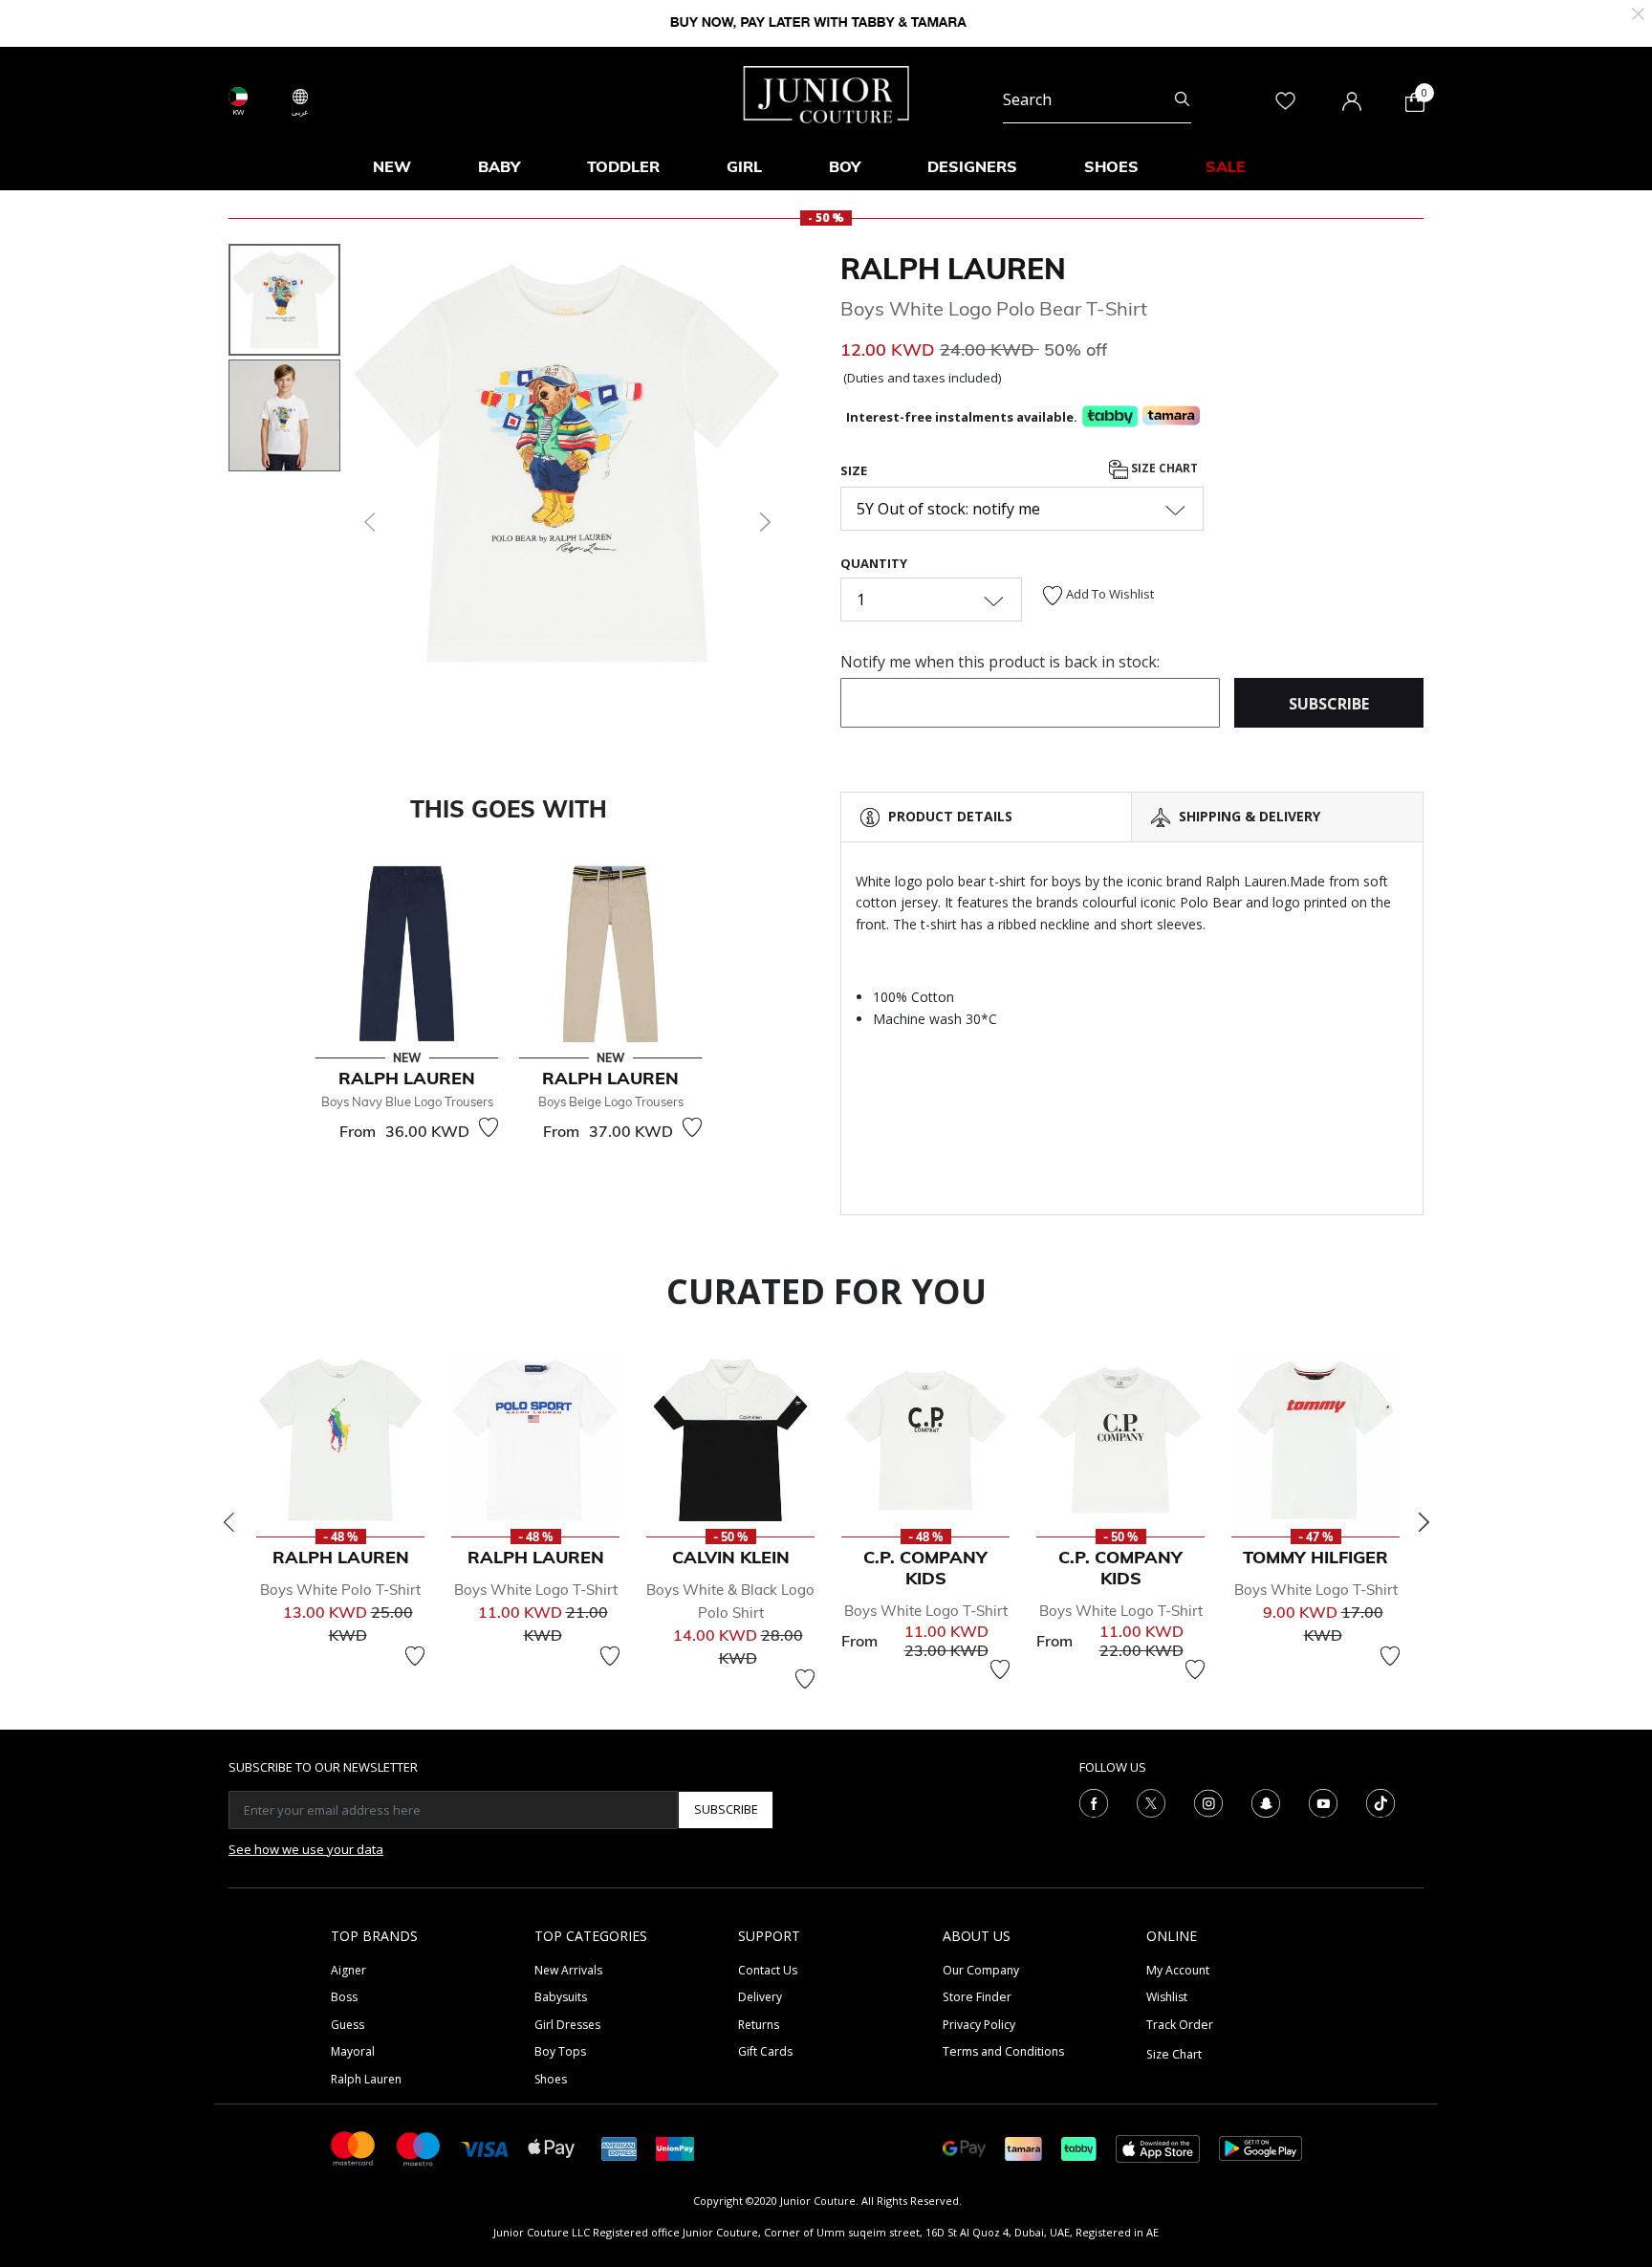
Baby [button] (499, 166)
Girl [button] (744, 166)
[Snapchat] (1266, 1801)
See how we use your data (306, 1849)
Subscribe (726, 1809)
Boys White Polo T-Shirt (340, 1590)
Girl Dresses (567, 2025)
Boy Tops (560, 2051)
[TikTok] (1380, 1801)
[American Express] (619, 2147)
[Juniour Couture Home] (826, 93)
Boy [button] (845, 166)
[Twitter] (1151, 1801)
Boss (344, 1997)
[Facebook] (1094, 1801)
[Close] (1638, 12)
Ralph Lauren (953, 269)
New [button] (392, 166)
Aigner (348, 1970)
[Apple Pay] (552, 2147)
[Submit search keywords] (1182, 99)
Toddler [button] (623, 166)
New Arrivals (568, 1970)
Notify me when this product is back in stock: (1000, 662)
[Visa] (485, 2148)
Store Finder (977, 1997)
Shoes (551, 2079)
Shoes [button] (1111, 166)
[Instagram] (1208, 1801)
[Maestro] (419, 2147)
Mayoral (353, 2051)
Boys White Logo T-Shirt (536, 1590)
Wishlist (1167, 1997)
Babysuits (561, 1997)
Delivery (760, 1997)
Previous (228, 1522)
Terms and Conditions (1003, 2051)
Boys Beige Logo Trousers (611, 1101)
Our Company (981, 1970)
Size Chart (1163, 468)
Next (1424, 1522)
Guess (348, 2025)
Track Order (1180, 2025)
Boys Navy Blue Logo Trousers (407, 1101)
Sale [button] (1226, 166)
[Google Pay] (964, 2147)
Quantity (874, 563)
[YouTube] (1323, 1801)
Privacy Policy (979, 2025)
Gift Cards (765, 2051)
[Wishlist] (489, 1127)
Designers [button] (972, 166)
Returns (759, 2025)
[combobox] (1097, 99)
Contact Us (768, 1970)
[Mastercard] (354, 2147)
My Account (1178, 1970)
